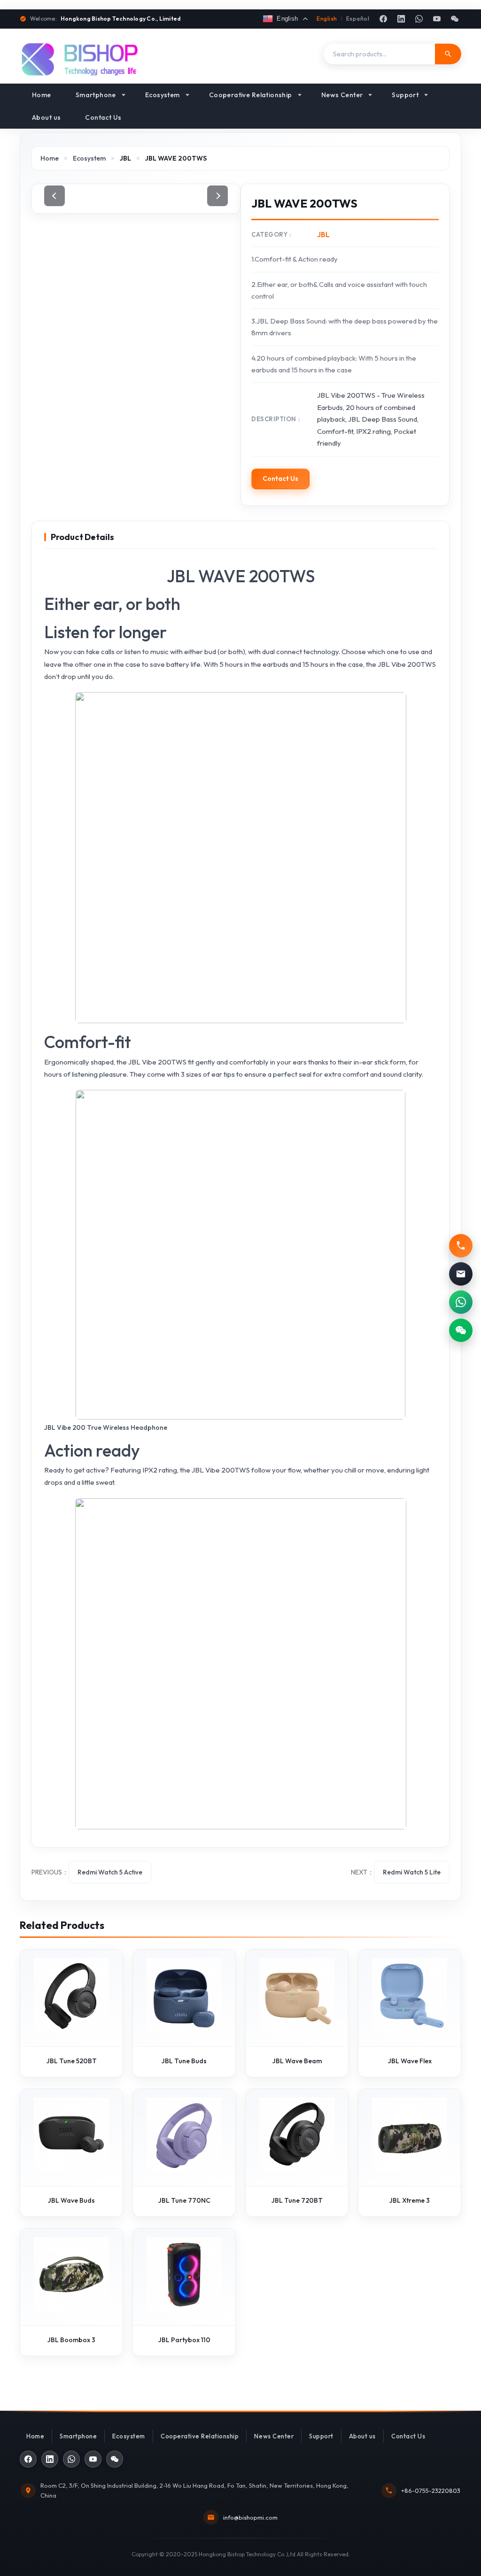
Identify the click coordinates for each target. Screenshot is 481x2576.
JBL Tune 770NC (184, 2200)
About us (46, 117)
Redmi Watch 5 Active (110, 1872)
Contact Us (103, 117)
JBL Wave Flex (410, 2061)
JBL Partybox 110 (184, 2340)
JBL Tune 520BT (72, 2061)
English (327, 19)
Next (217, 196)
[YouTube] (437, 19)
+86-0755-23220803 (431, 2491)
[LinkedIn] (401, 19)
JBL (125, 158)
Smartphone (96, 95)
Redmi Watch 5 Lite (412, 1872)
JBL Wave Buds (71, 2200)
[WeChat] (455, 19)
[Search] (448, 54)
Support (405, 95)
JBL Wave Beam (297, 2061)
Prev (54, 196)
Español (358, 19)
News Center (342, 95)
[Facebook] (383, 19)
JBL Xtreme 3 (410, 2200)
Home (42, 95)
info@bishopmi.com (250, 2517)
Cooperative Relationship (251, 95)
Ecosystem (163, 95)
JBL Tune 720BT (297, 2200)
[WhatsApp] (419, 19)
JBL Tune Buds (184, 2061)
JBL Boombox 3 (71, 2340)
